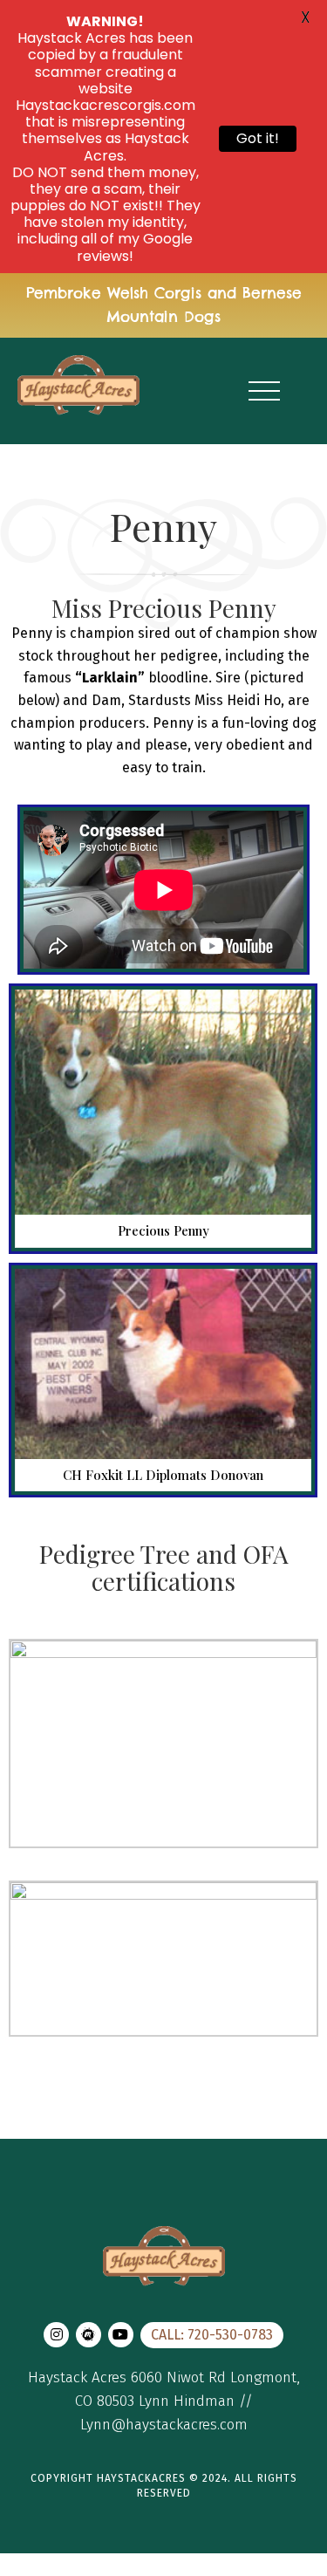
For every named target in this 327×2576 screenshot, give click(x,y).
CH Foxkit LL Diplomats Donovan (163, 1475)
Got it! (258, 138)
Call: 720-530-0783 (212, 2335)
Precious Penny (163, 1231)
